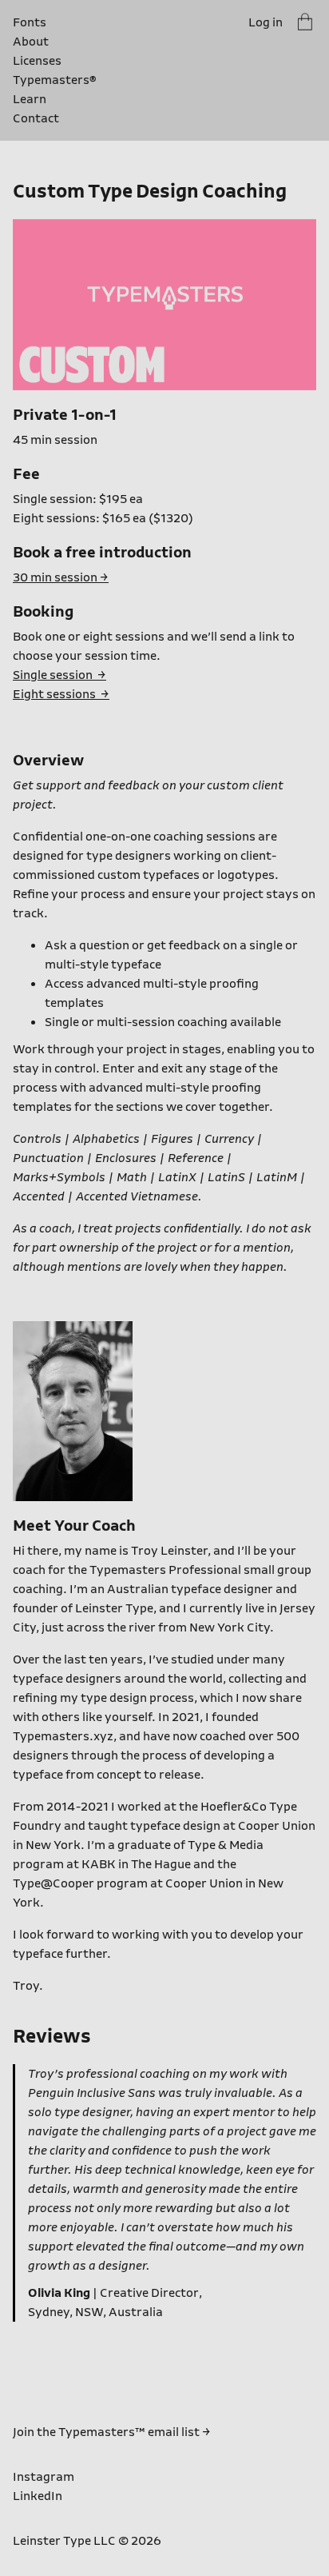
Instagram (44, 2477)
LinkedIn (38, 2496)
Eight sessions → (61, 694)
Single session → (59, 675)
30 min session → (61, 577)
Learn (30, 99)
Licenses (37, 61)
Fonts (30, 22)
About (31, 42)
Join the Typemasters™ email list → (112, 2432)
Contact (36, 118)
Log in (266, 22)
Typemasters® (43, 80)
